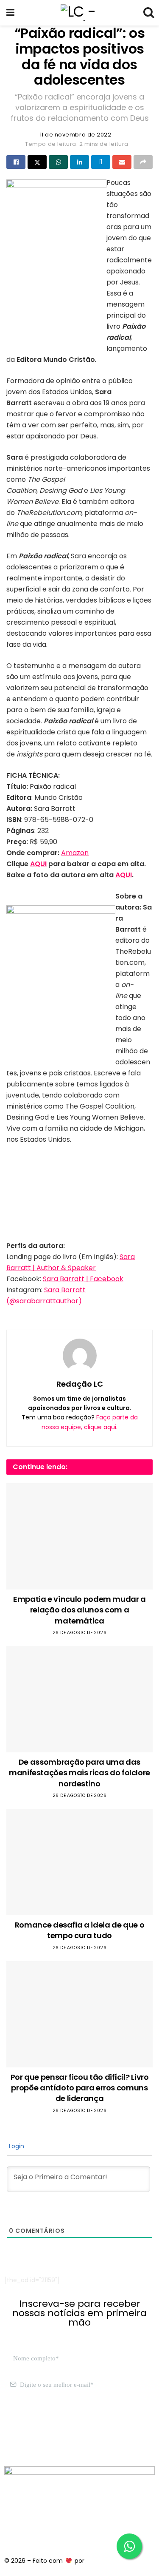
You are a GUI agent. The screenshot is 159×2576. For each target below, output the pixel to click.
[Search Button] (148, 13)
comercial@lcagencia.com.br (48, 2435)
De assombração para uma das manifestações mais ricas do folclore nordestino (79, 1773)
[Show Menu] (10, 13)
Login (16, 2146)
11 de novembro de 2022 (75, 135)
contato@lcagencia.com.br (45, 2425)
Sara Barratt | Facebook (83, 1279)
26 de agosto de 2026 (79, 1633)
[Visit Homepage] (79, 13)
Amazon (75, 853)
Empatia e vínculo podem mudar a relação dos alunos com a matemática (79, 1610)
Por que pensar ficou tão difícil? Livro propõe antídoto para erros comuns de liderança (80, 2088)
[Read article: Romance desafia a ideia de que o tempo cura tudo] (79, 1862)
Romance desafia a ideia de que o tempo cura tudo (79, 1930)
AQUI (38, 864)
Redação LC (80, 1384)
